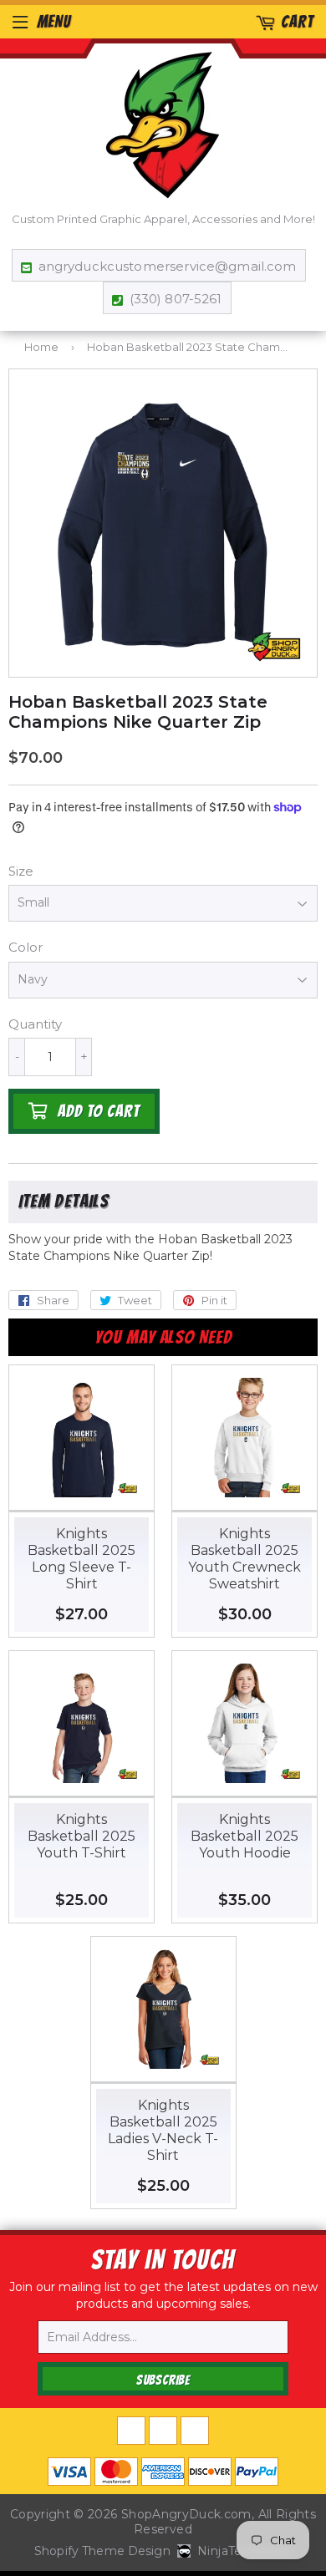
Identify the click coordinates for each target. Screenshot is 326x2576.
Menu (54, 22)
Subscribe (163, 2380)
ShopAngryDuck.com (186, 2514)
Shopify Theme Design (102, 2551)
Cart (297, 22)
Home (41, 347)
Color (25, 947)
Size (21, 871)
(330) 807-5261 (176, 299)
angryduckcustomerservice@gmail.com (167, 266)
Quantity (35, 1024)
